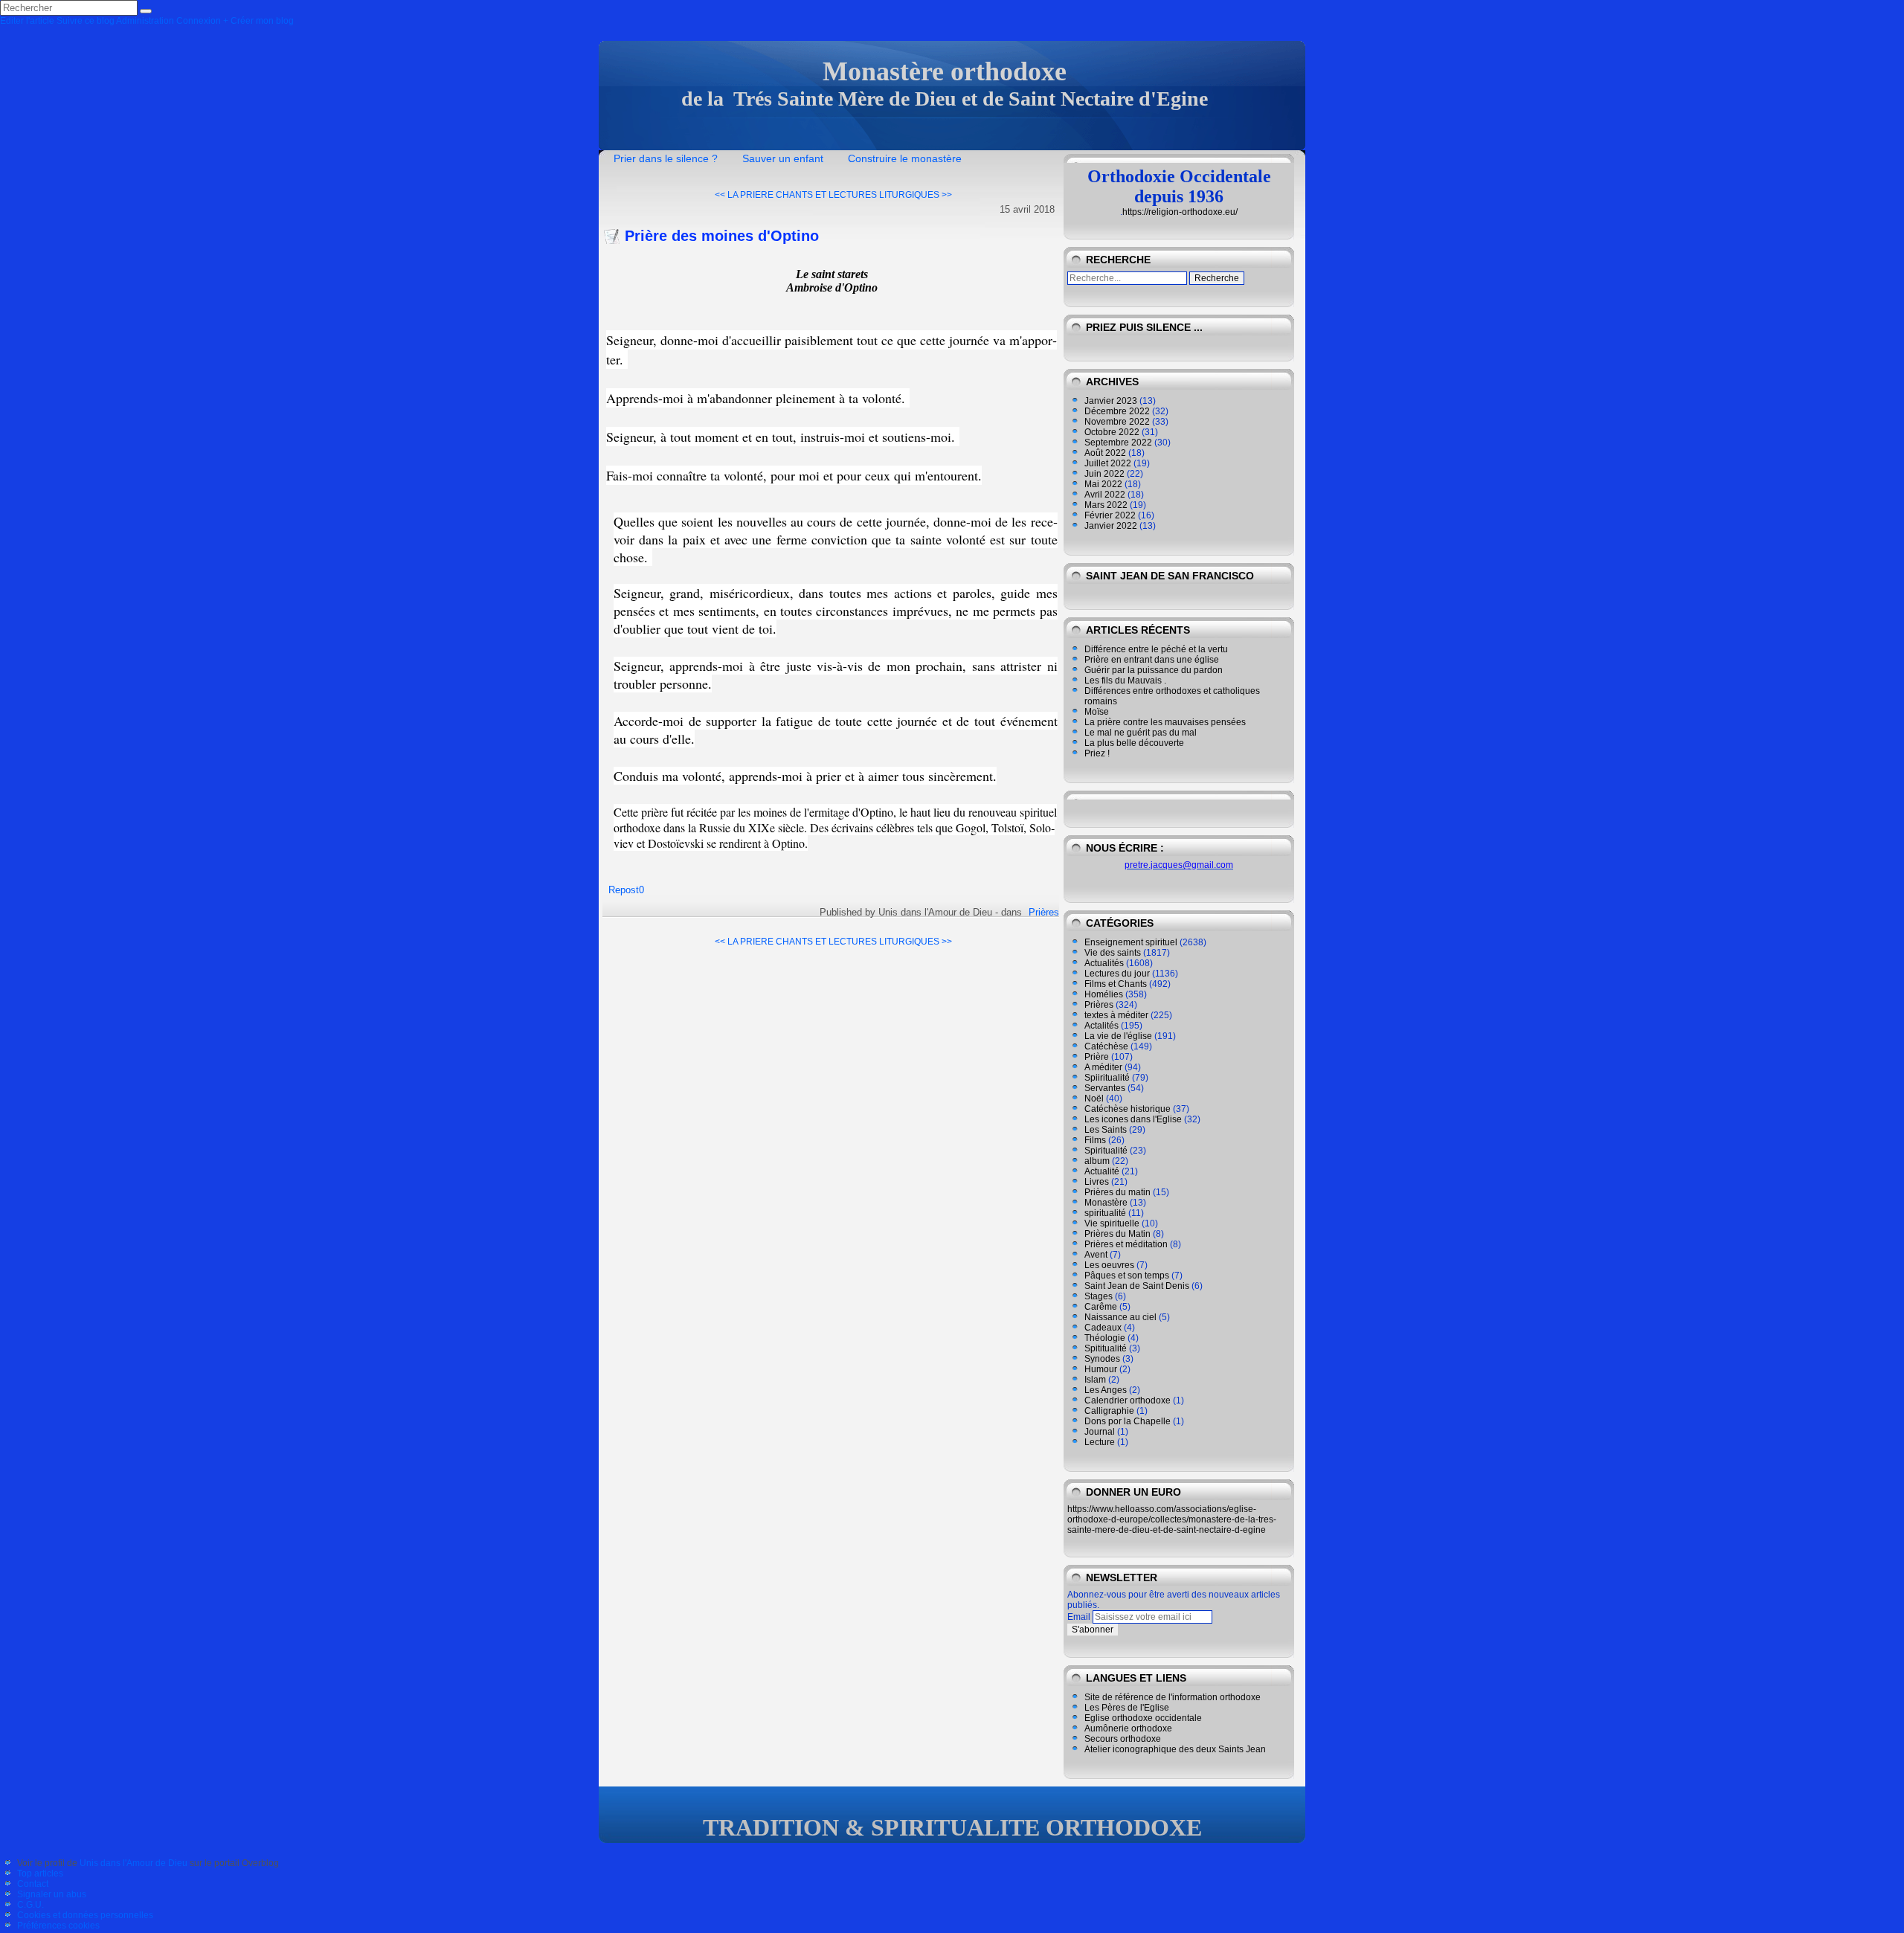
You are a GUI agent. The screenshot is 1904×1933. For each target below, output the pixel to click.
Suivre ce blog (86, 21)
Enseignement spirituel (1131, 942)
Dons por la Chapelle (1128, 1421)
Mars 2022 (1106, 505)
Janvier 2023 (1111, 401)
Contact (33, 1884)
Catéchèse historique (1128, 1109)
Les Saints (1106, 1130)
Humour (1101, 1369)
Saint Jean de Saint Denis (1137, 1286)
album (1097, 1161)
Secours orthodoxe (1123, 1739)
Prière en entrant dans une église (1152, 660)
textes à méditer (1116, 1015)
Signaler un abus (52, 1894)
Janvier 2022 (1111, 526)
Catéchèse (1106, 1046)
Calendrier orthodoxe (1128, 1400)
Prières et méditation (1126, 1244)
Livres (1097, 1182)
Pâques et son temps (1127, 1276)
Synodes (1102, 1359)
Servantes (1105, 1088)
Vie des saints (1113, 953)
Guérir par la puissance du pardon (1154, 670)
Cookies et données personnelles (85, 1915)
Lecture (1100, 1442)
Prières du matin (1117, 1192)
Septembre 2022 (1118, 443)
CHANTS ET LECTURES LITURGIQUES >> (864, 195)
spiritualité (1105, 1213)
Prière (1097, 1057)
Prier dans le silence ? (666, 158)
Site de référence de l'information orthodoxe (1173, 1697)
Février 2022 (1110, 515)
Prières (1044, 912)
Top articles (40, 1874)
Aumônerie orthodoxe (1128, 1728)
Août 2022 (1105, 453)
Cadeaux (1103, 1328)
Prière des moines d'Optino (722, 236)
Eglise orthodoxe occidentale (1143, 1718)
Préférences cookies (58, 1926)
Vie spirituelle (1112, 1223)
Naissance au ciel (1120, 1317)
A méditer (1103, 1067)
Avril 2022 (1105, 495)
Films (1095, 1140)
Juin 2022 (1104, 474)
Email (1079, 1617)
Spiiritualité (1107, 1078)
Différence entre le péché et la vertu (1156, 649)
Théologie (1105, 1338)
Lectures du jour (1117, 974)
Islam (1095, 1380)
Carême (1101, 1307)
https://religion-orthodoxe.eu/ (1180, 212)
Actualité (1102, 1171)
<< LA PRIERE (744, 195)
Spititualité (1106, 1348)
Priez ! (1097, 753)
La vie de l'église (1118, 1036)
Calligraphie (1109, 1411)
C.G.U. (30, 1905)
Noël (1094, 1099)
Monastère (1106, 1203)
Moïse (1097, 712)
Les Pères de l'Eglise (1127, 1708)
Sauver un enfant (783, 158)
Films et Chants (1116, 984)
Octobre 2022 (1112, 432)
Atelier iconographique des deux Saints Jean (1175, 1749)
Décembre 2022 (1117, 411)
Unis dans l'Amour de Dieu (134, 1863)
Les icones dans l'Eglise (1133, 1119)
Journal (1100, 1432)
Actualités (1104, 963)
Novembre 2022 (1117, 422)
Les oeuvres (1109, 1265)
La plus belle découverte (1134, 743)
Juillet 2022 (1108, 463)
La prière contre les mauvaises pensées (1165, 722)
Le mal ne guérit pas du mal (1141, 733)
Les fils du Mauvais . (1125, 681)
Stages (1099, 1296)
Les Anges (1106, 1390)
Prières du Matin (1117, 1234)
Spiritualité (1106, 1151)
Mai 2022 (1103, 484)
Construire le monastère (905, 158)
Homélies (1104, 994)
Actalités (1101, 1026)
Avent (1096, 1255)
